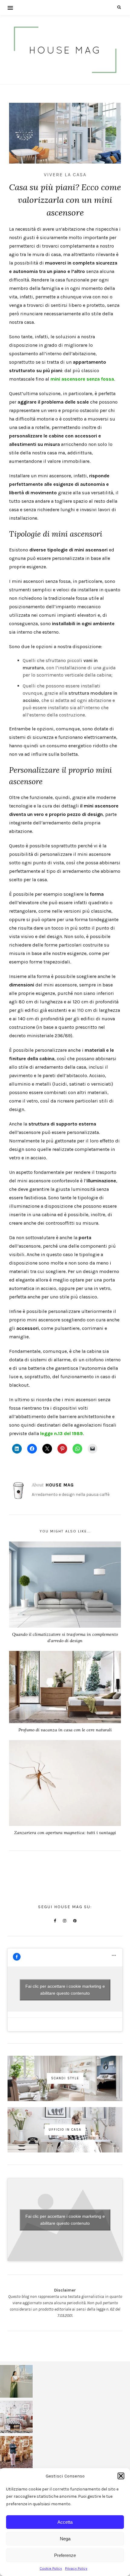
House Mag (60, 1485)
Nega (65, 2539)
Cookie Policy (51, 2568)
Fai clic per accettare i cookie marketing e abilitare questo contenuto (65, 1990)
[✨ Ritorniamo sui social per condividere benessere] (16, 2381)
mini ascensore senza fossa (82, 379)
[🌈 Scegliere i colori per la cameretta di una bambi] (16, 2417)
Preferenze (65, 2555)
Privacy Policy (76, 2568)
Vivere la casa (65, 175)
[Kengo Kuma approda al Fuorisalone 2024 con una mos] (16, 2452)
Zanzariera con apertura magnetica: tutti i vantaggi (65, 1833)
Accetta (65, 2522)
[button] (121, 2476)
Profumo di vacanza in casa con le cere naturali (65, 1730)
